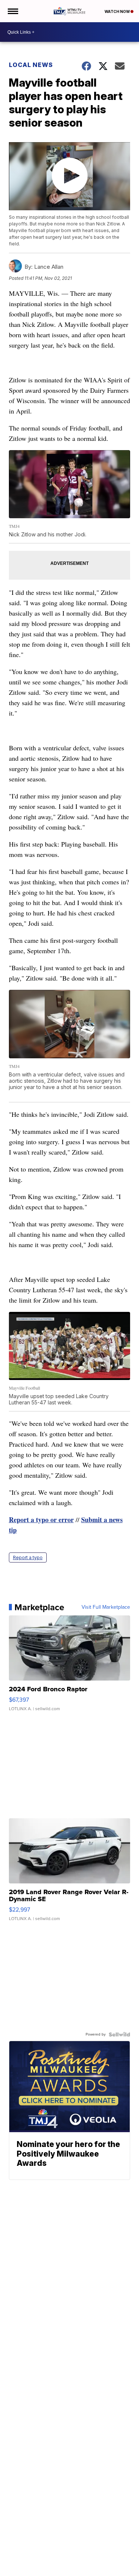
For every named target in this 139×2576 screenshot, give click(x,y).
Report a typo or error (41, 1520)
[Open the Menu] (12, 11)
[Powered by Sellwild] (119, 2034)
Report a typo (28, 1557)
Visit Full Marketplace (106, 1607)
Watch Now (118, 11)
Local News (31, 65)
